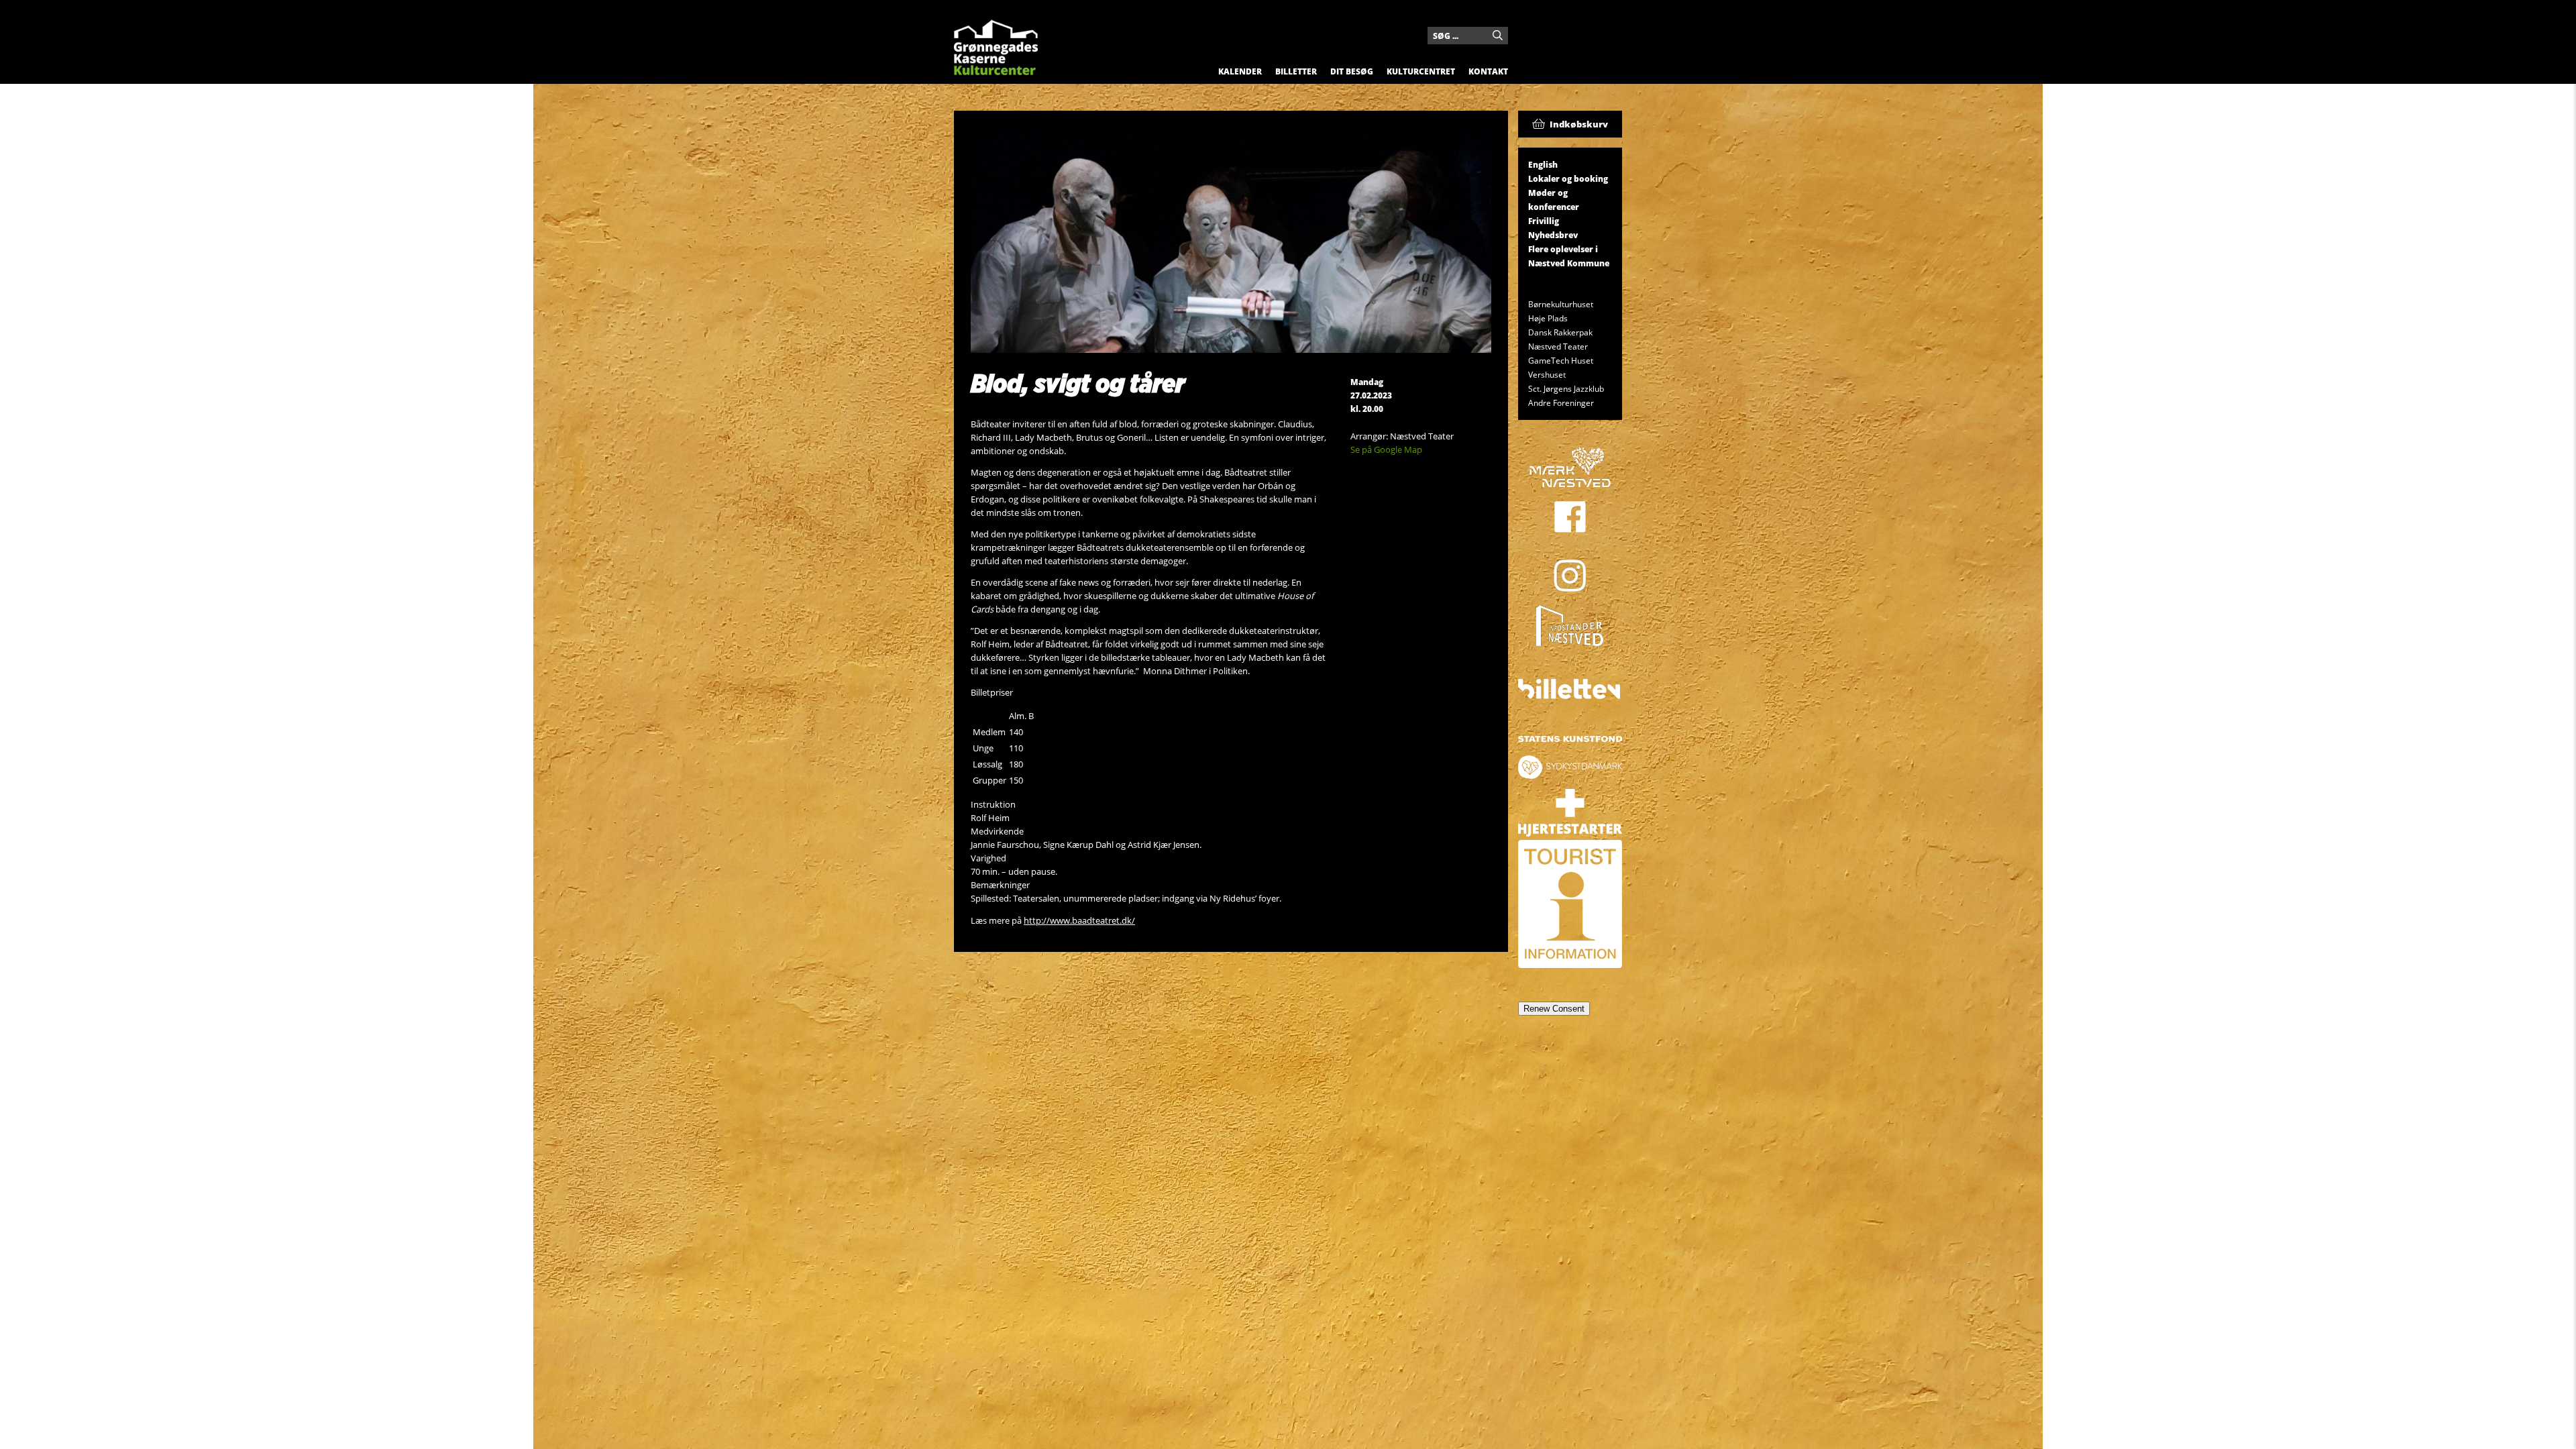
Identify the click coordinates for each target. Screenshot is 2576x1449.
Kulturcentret (1421, 71)
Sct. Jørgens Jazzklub (1566, 389)
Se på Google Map (1386, 449)
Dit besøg (1352, 71)
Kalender (1240, 71)
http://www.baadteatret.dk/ (1079, 920)
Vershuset (1547, 375)
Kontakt (1488, 71)
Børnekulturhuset (1561, 304)
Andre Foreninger (1561, 403)
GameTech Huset (1561, 361)
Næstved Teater (1558, 346)
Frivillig (1544, 221)
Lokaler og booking (1568, 179)
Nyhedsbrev (1553, 235)
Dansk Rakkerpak (1560, 332)
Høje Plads (1548, 318)
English (1543, 165)
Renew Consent (1554, 1009)
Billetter (1296, 71)
